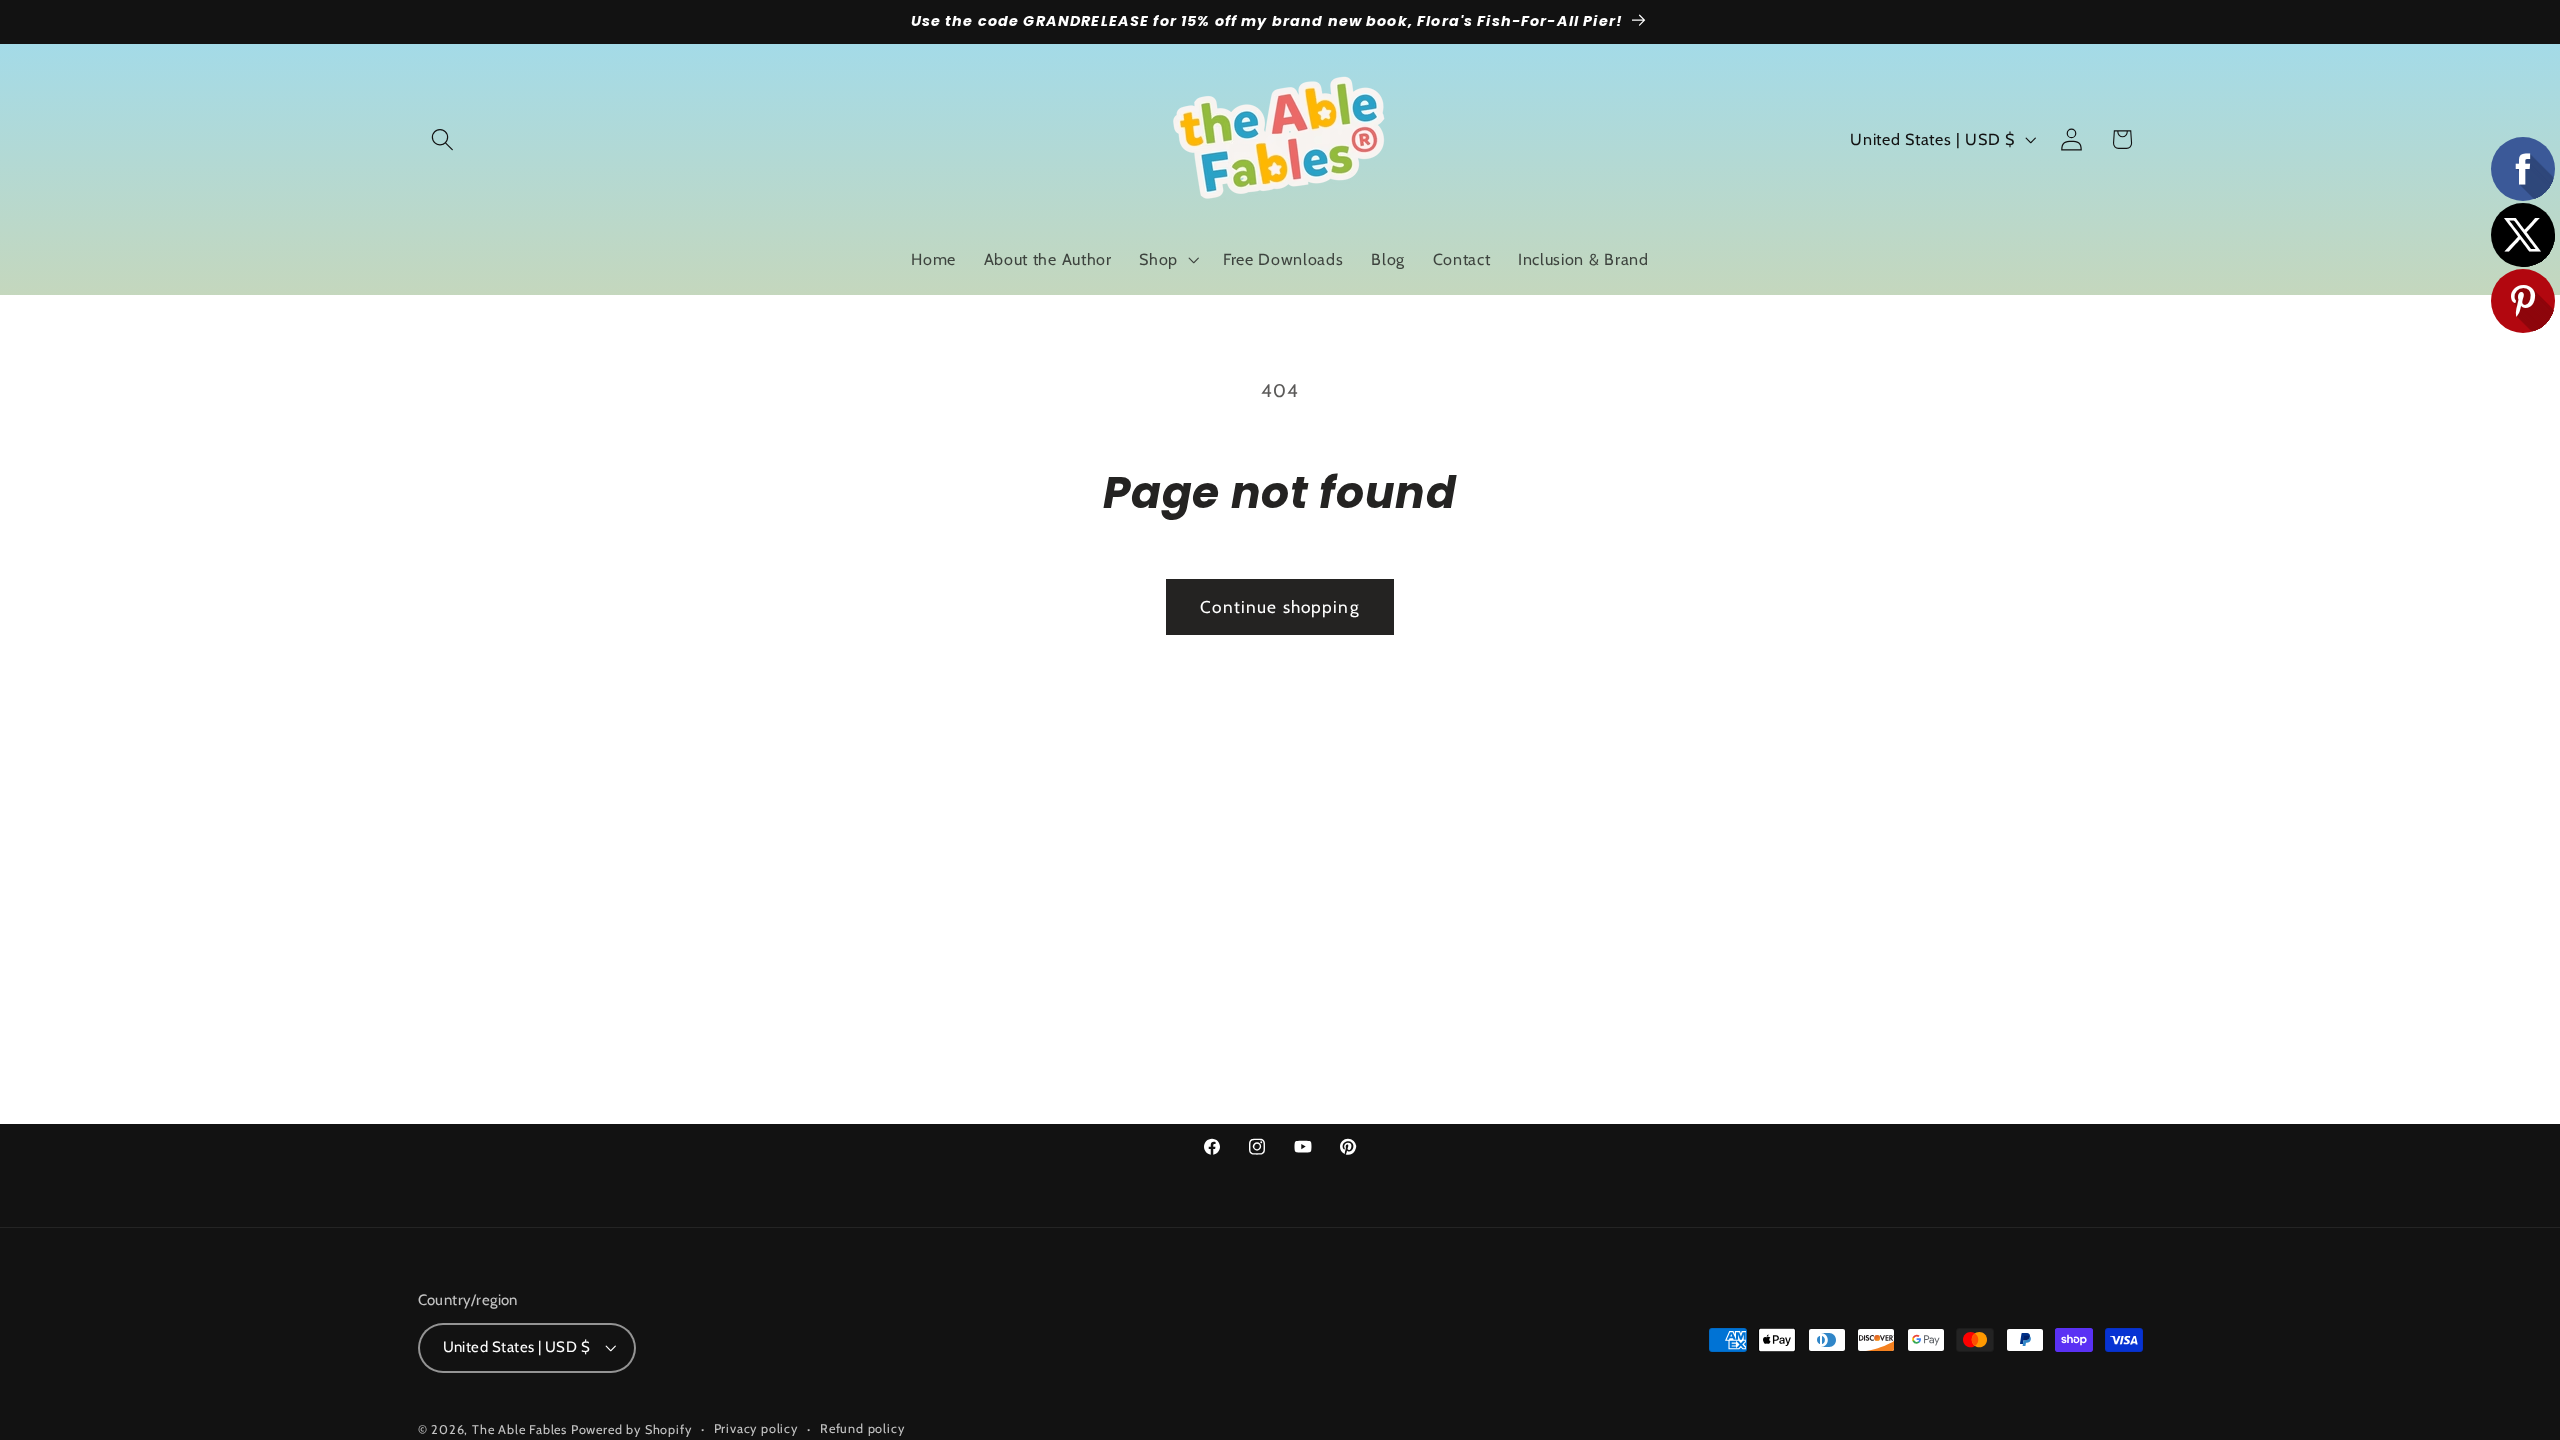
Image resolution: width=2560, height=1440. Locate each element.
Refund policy (862, 1428)
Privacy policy (756, 1428)
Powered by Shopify (631, 1429)
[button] (443, 139)
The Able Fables (519, 1429)
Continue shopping (1280, 606)
